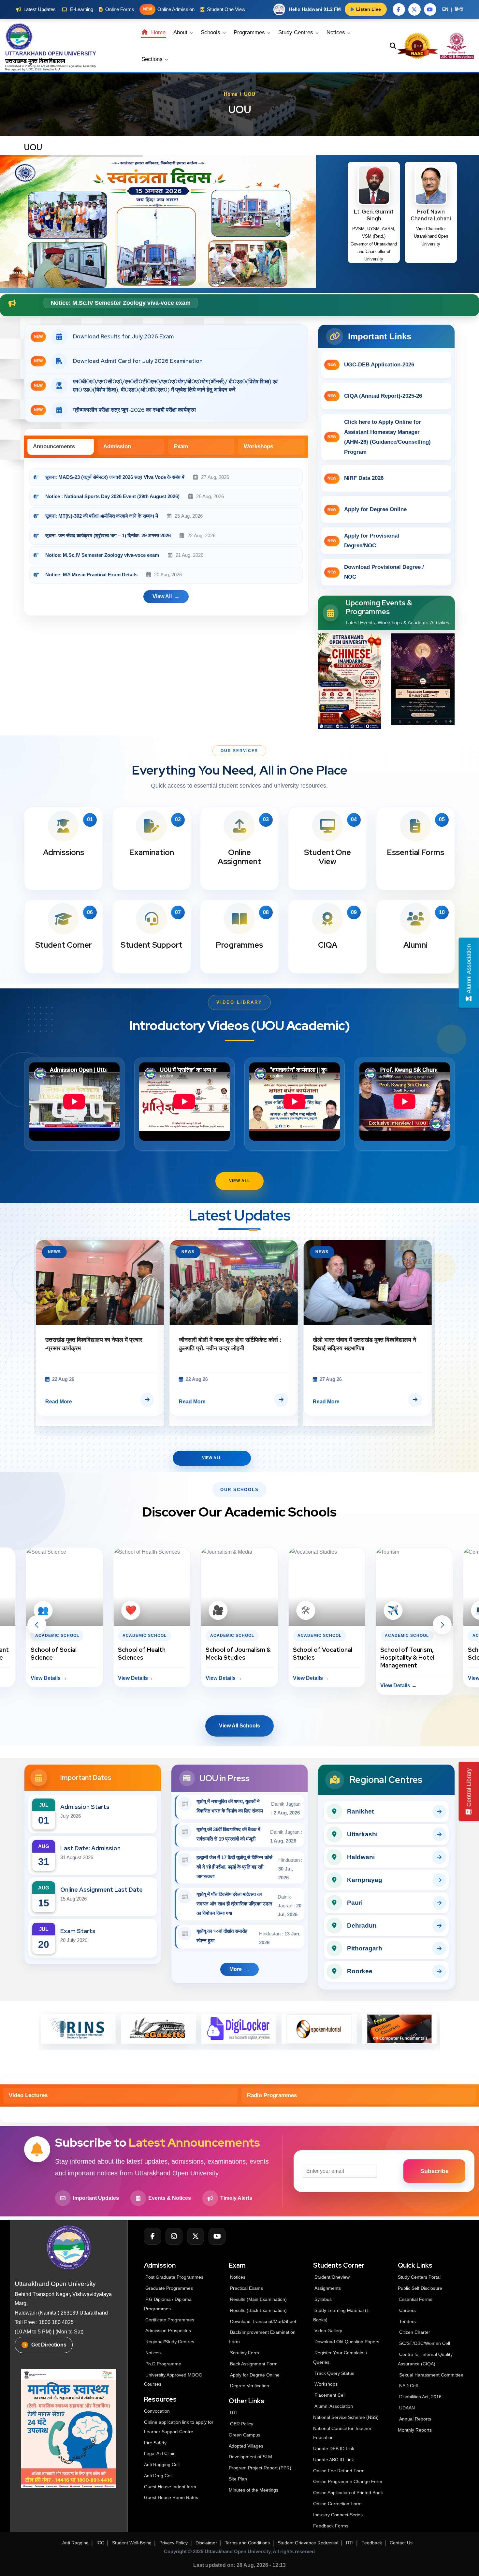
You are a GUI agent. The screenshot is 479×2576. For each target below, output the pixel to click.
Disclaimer (206, 2543)
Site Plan (238, 2479)
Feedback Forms (331, 2526)
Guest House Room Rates (171, 2497)
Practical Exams (247, 2288)
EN (445, 9)
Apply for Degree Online (367, 509)
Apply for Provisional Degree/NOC (364, 541)
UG (29, 69)
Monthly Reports (415, 2430)
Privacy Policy (174, 2543)
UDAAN (407, 2408)
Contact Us (401, 2543)
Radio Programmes (272, 2095)
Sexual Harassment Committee (431, 2375)
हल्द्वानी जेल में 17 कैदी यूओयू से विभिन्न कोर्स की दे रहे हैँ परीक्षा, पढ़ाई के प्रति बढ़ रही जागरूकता (234, 1867)
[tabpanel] (166, 540)
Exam (181, 446)
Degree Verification (250, 2386)
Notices (337, 32)
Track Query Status (334, 2373)
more (236, 1969)
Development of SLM (250, 2457)
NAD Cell (408, 2386)
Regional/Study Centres (170, 2342)
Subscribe (435, 2171)
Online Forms (120, 9)
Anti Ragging (75, 2543)
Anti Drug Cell (158, 2476)
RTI (234, 2413)
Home (158, 32)
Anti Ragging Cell (162, 2465)
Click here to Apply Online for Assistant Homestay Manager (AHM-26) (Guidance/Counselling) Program (379, 437)
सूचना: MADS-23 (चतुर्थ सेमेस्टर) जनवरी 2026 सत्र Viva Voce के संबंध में (116, 477)
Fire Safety (155, 2443)
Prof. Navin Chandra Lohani (431, 215)
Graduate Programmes (169, 2288)
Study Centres (297, 32)
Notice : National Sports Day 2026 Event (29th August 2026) (112, 496)
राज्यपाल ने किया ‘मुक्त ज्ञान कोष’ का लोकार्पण (93, 1340)
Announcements (54, 446)
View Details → (136, 1678)
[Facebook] (152, 2236)
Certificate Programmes (170, 2320)
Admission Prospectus (168, 2331)
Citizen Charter (415, 2332)
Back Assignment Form (254, 2364)
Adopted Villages (246, 2446)
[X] (196, 2236)
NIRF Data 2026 (356, 478)
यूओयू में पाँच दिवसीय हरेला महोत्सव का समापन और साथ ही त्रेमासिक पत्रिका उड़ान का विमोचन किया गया (234, 1904)
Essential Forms (416, 2299)
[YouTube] (217, 2236)
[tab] (61, 447)
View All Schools (239, 1726)
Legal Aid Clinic (160, 2453)
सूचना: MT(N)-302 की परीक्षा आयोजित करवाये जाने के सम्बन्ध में (102, 516)
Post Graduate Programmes (174, 2277)
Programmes (250, 32)
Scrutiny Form (245, 2353)
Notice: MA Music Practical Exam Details (91, 575)
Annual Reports (415, 2419)
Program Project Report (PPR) (260, 2468)
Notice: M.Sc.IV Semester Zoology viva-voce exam (103, 555)
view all (162, 596)
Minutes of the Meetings (254, 2490)
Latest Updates (40, 9)
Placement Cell (330, 2395)
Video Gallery (328, 2331)
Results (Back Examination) (258, 2310)
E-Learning (82, 9)
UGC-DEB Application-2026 (371, 365)
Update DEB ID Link (334, 2449)
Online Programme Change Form (348, 2481)
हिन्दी (459, 9)
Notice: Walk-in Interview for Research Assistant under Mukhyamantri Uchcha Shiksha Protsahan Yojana (196, 303)
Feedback (372, 2543)
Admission (117, 446)
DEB (38, 69)
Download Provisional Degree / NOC (376, 572)
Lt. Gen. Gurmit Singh (374, 215)
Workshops (258, 446)
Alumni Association (334, 2406)
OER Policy (242, 2424)
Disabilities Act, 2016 (420, 2397)
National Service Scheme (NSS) (346, 2417)
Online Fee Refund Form (339, 2471)
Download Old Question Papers (347, 2342)
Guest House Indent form (170, 2487)
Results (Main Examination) (258, 2299)
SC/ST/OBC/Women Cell (425, 2343)
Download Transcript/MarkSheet (263, 2321)
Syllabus (323, 2299)
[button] (37, 1625)
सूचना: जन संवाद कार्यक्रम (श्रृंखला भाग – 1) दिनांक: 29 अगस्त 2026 (108, 535)
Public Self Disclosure (420, 2288)
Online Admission (169, 9)
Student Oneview (332, 2277)
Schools (211, 32)
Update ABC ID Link (334, 2460)
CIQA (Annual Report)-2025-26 (375, 396)
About (181, 32)
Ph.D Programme (163, 2364)
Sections (153, 59)
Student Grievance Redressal (308, 2543)
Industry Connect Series (338, 2515)
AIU (57, 69)
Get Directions (49, 2345)
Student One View (226, 9)
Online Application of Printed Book (348, 2493)
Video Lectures (28, 2095)
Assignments (328, 2288)
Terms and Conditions (247, 2543)
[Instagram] (174, 2236)
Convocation (157, 2411)
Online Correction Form (337, 2504)
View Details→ (48, 1678)
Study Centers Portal (420, 2277)
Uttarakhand (59, 66)
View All (239, 1181)
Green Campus (245, 2435)
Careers (407, 2310)
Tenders (407, 2321)
